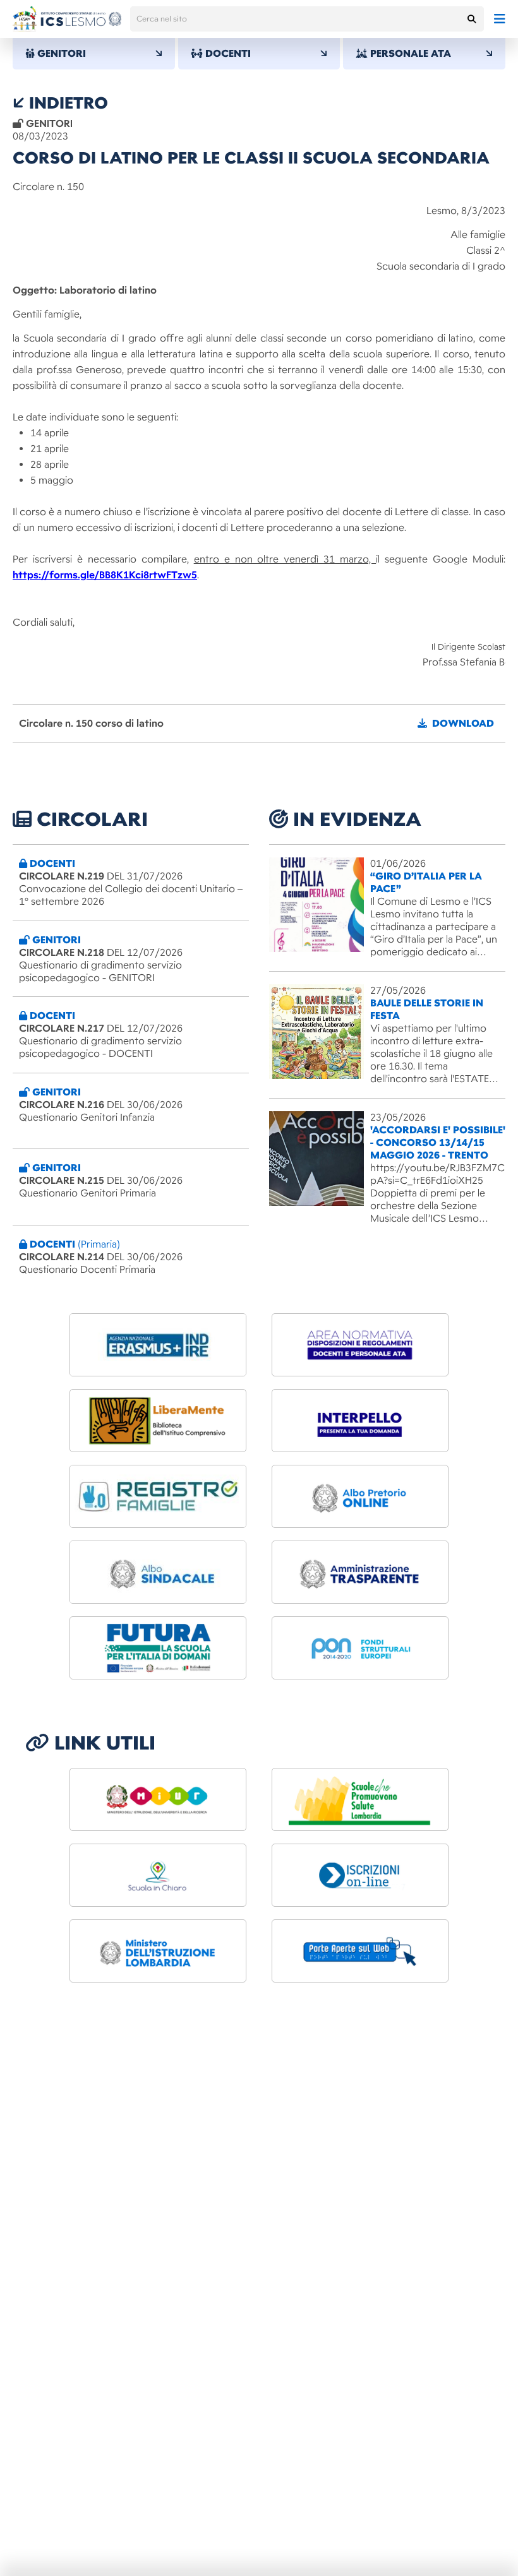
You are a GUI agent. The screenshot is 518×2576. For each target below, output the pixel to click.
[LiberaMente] (158, 1421)
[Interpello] (360, 1421)
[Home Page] (67, 19)
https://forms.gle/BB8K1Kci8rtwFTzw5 (105, 575)
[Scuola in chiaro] (158, 1875)
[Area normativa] (360, 1345)
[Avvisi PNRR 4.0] (158, 1648)
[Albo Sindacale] (158, 1572)
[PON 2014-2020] (360, 1648)
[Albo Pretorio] (360, 1496)
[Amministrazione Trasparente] (360, 1572)
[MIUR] (158, 1799)
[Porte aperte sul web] (360, 1951)
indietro (66, 103)
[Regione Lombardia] (360, 1799)
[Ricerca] (471, 19)
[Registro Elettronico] (158, 1496)
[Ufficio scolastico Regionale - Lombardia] (158, 1951)
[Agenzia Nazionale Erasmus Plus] (158, 1345)
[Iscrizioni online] (360, 1875)
